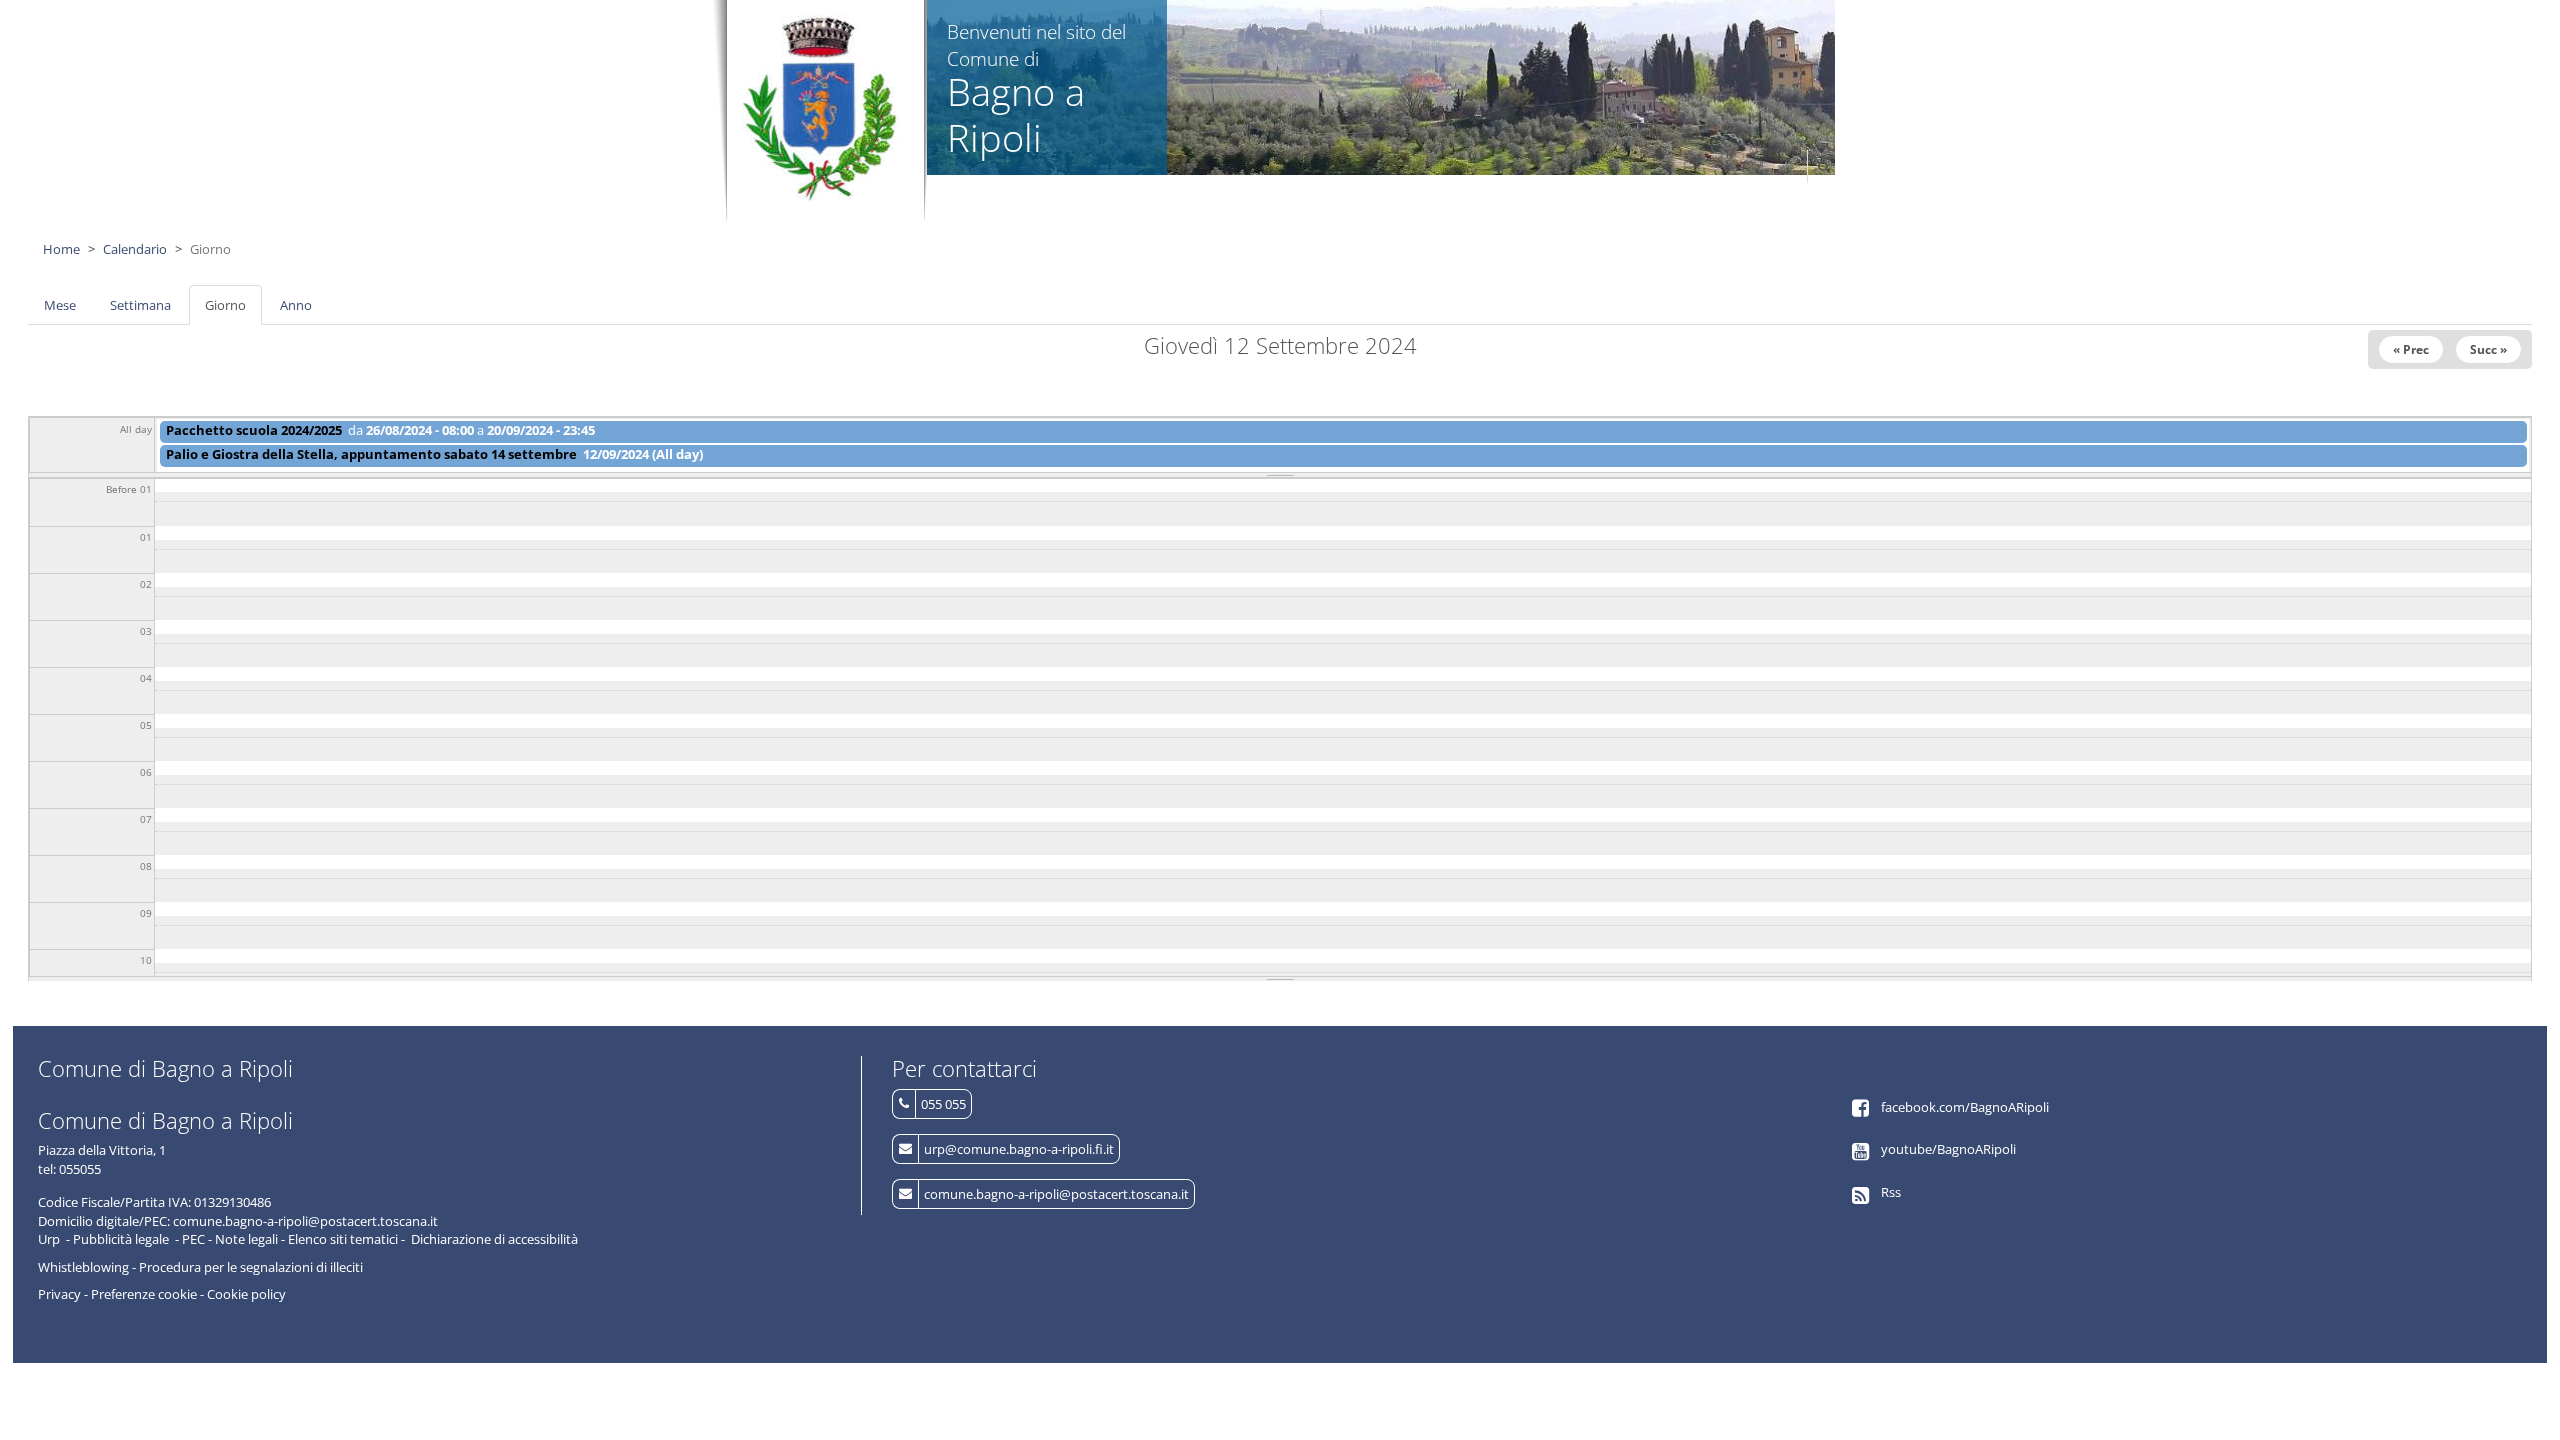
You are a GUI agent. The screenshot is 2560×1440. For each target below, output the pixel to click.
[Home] (820, 108)
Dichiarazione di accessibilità (494, 1239)
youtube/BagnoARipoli (1948, 1149)
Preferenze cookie (144, 1294)
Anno (296, 305)
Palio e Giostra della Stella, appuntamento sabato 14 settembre (371, 454)
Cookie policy (246, 1294)
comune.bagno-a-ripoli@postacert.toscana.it (1056, 1194)
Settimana (140, 305)
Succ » (2488, 349)
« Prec (2411, 349)
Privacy (59, 1294)
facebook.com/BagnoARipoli (1965, 1107)
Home (61, 249)
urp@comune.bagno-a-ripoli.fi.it (1019, 1149)
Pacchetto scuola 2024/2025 (254, 430)
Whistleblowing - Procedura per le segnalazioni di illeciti (200, 1267)
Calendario (135, 249)
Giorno (233, 311)
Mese (60, 305)
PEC (193, 1239)
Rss (1891, 1192)
